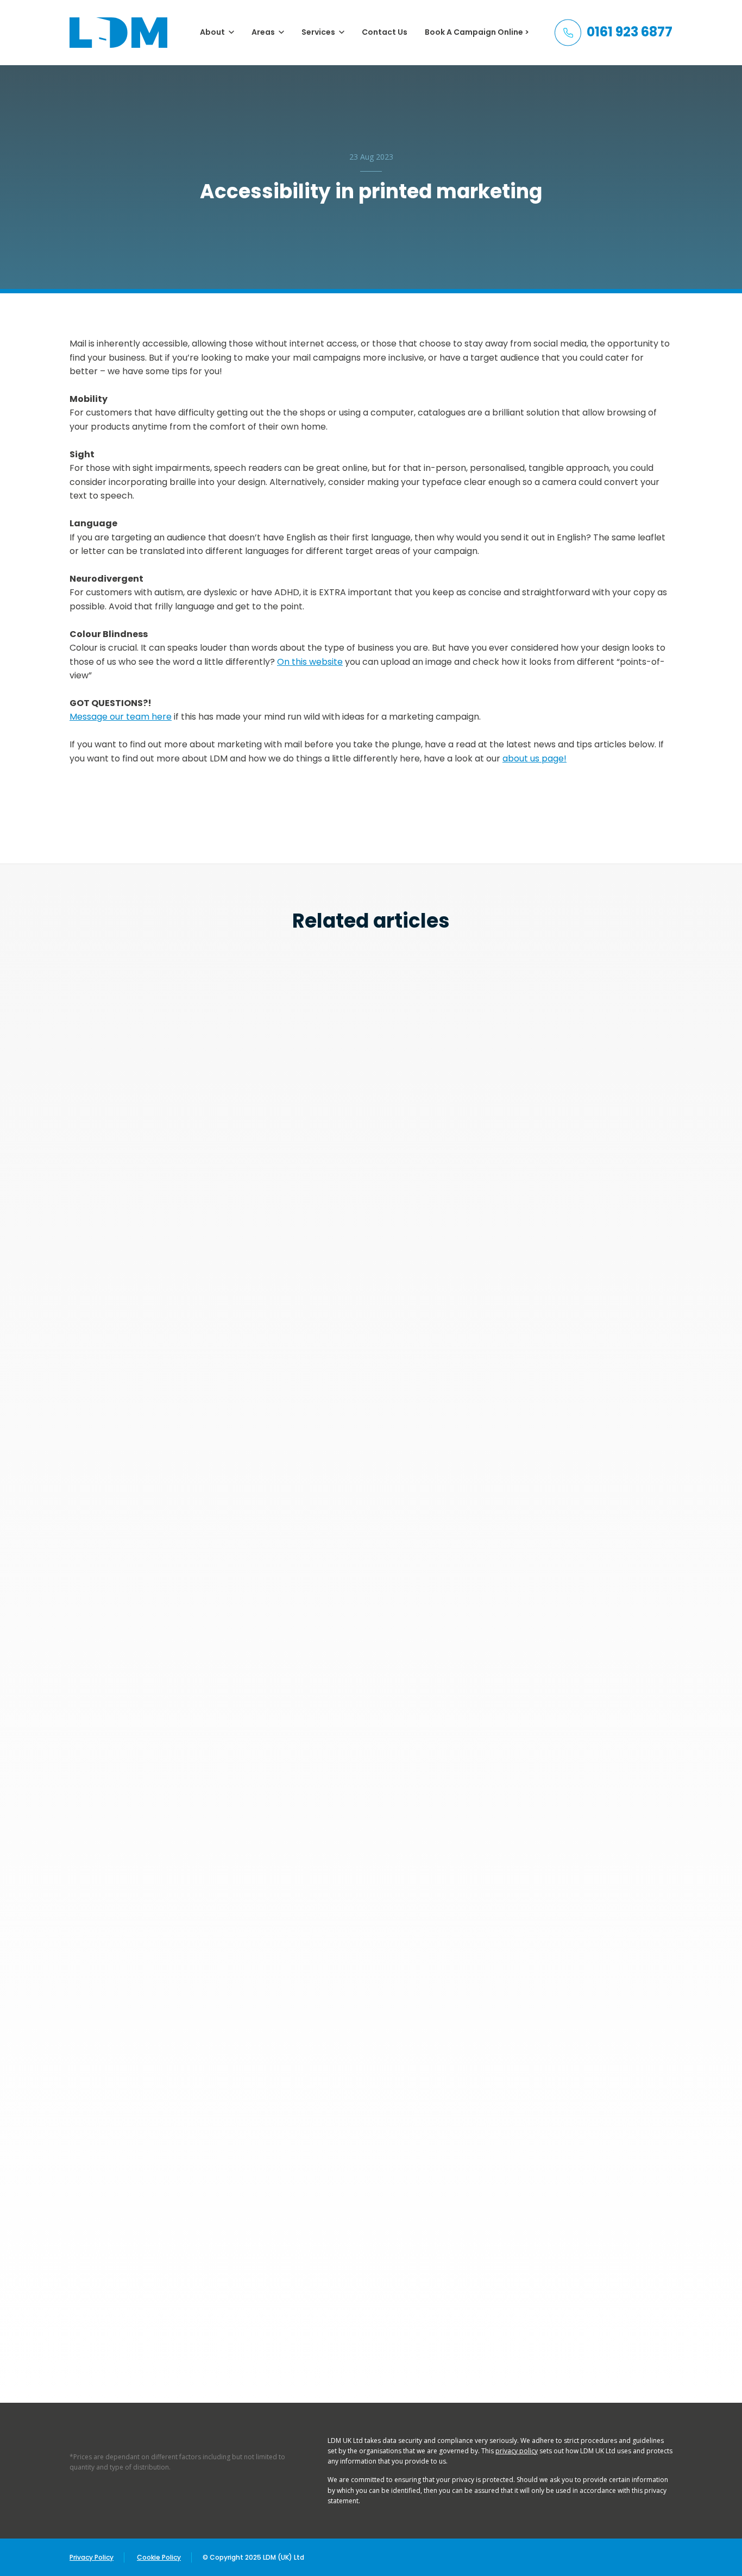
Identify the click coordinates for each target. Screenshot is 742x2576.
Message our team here (121, 717)
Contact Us (385, 32)
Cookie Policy (159, 2557)
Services (318, 32)
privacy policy (517, 2451)
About (212, 32)
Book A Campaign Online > (477, 32)
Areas (263, 32)
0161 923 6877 (630, 32)
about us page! (535, 758)
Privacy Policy (92, 2557)
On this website (310, 662)
